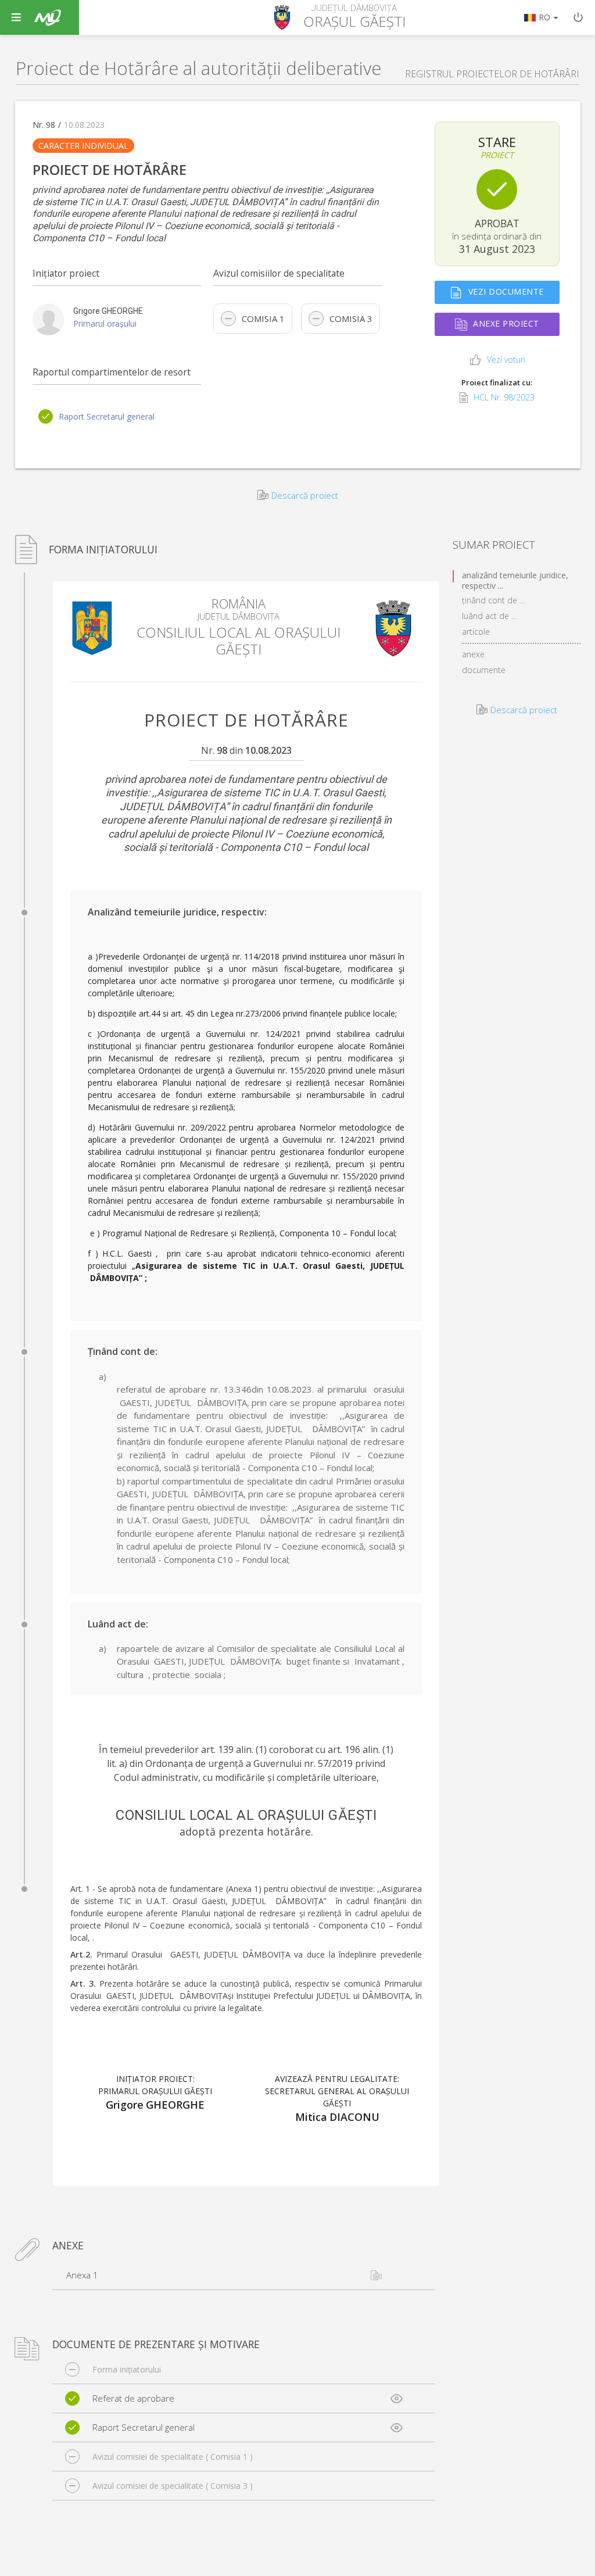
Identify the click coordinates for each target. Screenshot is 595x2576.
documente (484, 670)
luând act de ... (489, 616)
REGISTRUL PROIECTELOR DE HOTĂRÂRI (492, 74)
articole (476, 632)
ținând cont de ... (493, 600)
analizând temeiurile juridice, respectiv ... (515, 576)
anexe (473, 654)
